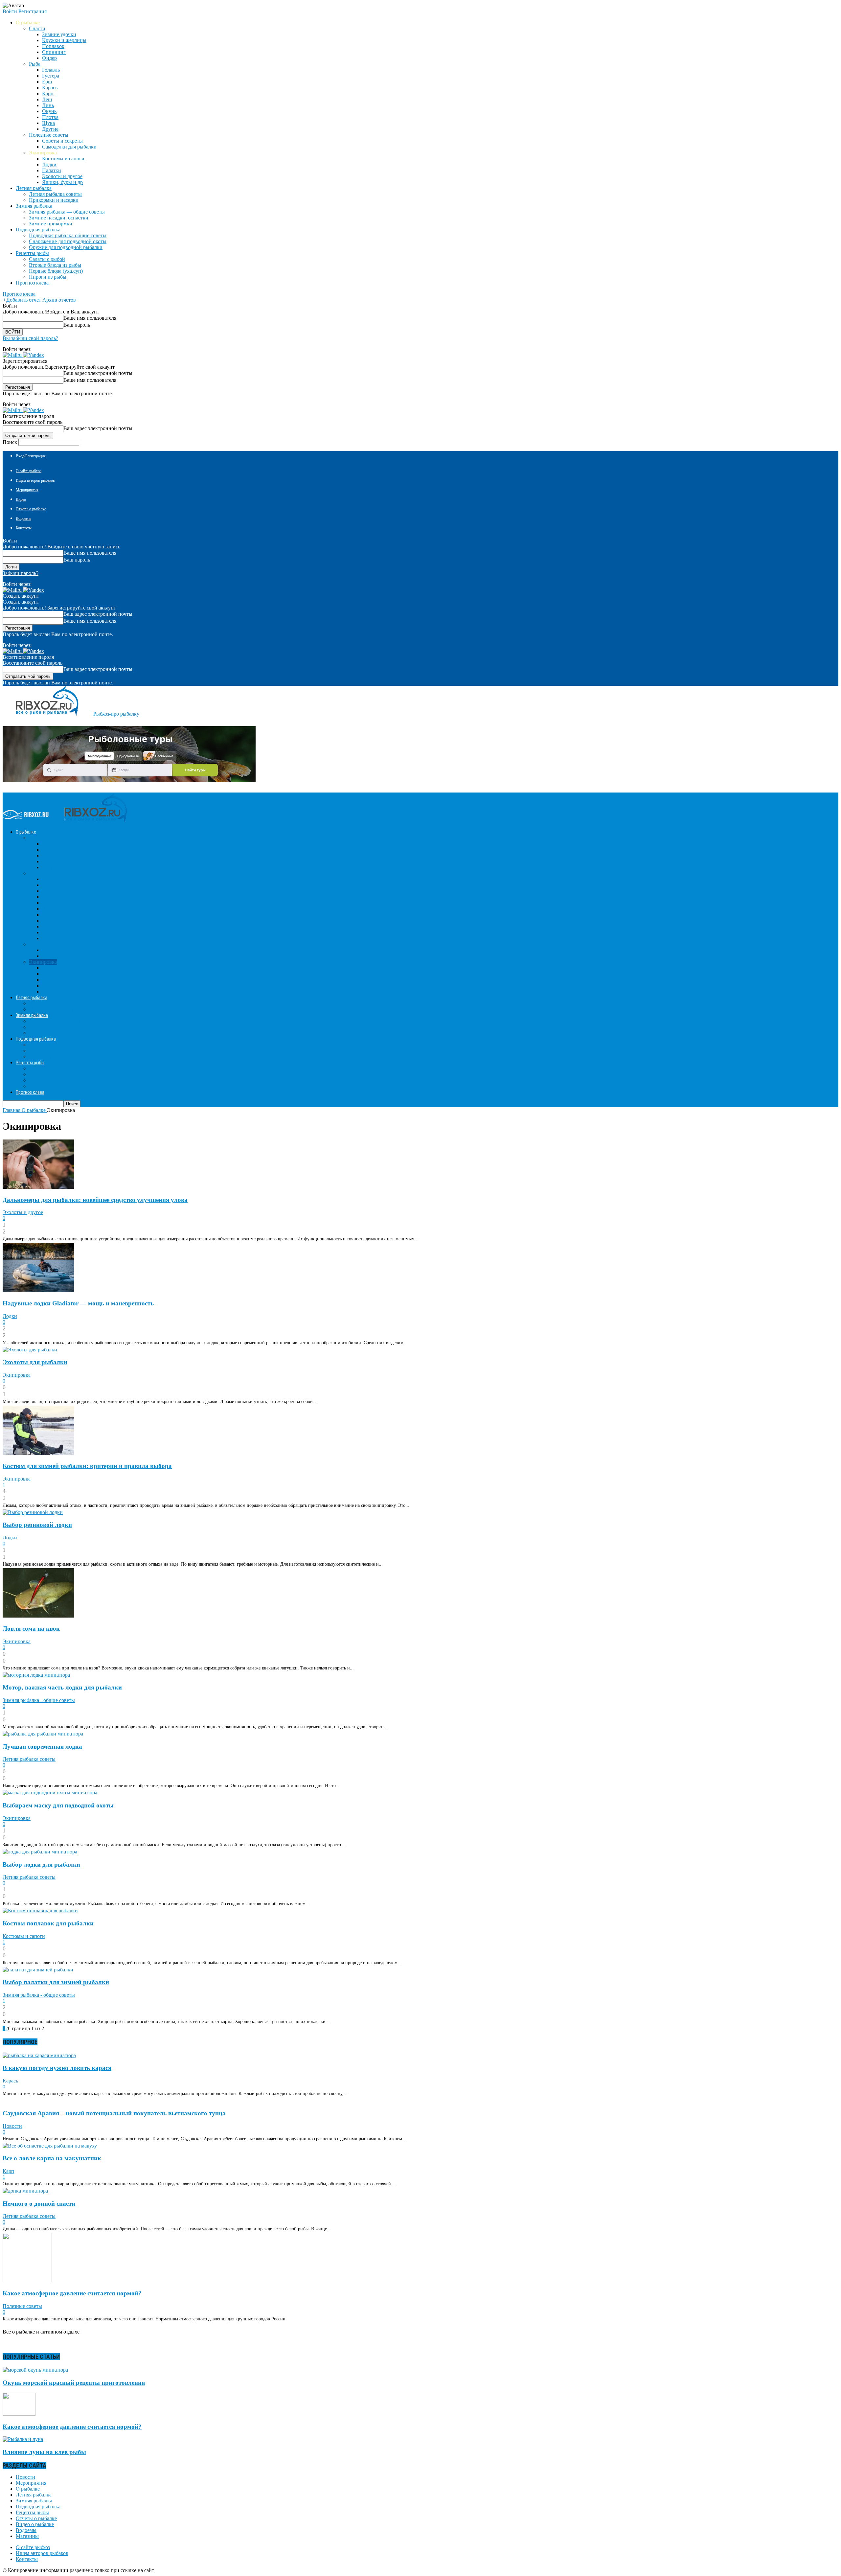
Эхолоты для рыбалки (35, 1362)
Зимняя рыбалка (34, 2501)
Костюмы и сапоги (63, 159)
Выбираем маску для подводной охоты (58, 1805)
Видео (21, 499)
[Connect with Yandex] (34, 355)
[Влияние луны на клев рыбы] (23, 2439)
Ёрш (47, 82)
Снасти (37, 28)
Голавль (51, 70)
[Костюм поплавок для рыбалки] (40, 1910)
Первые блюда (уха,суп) (56, 271)
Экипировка (43, 153)
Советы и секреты (62, 141)
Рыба (35, 64)
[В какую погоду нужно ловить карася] (39, 2055)
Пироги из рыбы (48, 277)
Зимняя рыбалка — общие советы (67, 212)
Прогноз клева (32, 283)
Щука (48, 123)
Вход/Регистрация (31, 456)
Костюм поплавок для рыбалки (48, 1923)
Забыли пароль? (21, 573)
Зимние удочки (59, 34)
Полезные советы (49, 135)
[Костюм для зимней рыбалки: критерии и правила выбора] (38, 1453)
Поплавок (53, 46)
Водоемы (23, 518)
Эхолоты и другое (62, 176)
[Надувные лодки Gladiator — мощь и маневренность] (38, 1290)
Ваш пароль (77, 325)
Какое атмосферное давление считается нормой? (72, 2293)
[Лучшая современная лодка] (43, 1734)
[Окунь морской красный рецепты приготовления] (35, 2370)
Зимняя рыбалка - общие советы (39, 1700)
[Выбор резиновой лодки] (33, 1512)
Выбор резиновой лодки (37, 1525)
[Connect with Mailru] (13, 355)
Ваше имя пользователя (90, 318)
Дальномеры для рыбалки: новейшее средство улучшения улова (95, 1200)
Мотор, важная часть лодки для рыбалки (62, 1687)
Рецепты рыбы (32, 2512)
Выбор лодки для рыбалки (41, 1864)
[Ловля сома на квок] (38, 1616)
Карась (50, 88)
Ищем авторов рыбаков (35, 480)
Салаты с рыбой (47, 259)
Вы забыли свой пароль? (30, 338)
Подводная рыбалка (38, 2507)
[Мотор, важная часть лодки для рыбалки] (36, 1675)
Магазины (27, 2536)
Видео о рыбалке (35, 2524)
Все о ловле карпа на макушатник (52, 2158)
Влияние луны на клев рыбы (44, 2452)
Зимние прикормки (51, 224)
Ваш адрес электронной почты (98, 373)
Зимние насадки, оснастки (59, 218)
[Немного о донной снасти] (25, 2191)
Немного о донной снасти (39, 2204)
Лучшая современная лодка (42, 1747)
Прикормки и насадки (54, 200)
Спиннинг (54, 52)
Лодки (49, 164)
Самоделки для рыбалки (69, 147)
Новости (12, 2126)
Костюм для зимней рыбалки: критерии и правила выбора (87, 1466)
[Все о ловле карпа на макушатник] (50, 2146)
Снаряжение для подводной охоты (68, 241)
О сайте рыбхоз (29, 471)
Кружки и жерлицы (64, 40)
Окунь (49, 111)
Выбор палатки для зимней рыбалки (56, 1982)
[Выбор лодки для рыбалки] (40, 1852)
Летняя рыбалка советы (55, 194)
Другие (50, 129)
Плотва (50, 117)
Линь (48, 105)
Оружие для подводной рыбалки (66, 247)
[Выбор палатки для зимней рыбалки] (38, 1970)
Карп (48, 93)
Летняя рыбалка (34, 2495)
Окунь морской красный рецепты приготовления (74, 2383)
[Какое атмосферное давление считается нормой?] (27, 2280)
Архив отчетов (59, 300)
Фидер (49, 58)
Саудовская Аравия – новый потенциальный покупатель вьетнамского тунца (114, 2113)
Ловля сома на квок (31, 1629)
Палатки (52, 170)
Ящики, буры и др (62, 182)
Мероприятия (27, 490)
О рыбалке (28, 2489)
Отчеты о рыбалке (31, 509)
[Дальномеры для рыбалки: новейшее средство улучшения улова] (38, 1187)
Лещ (47, 99)
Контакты (24, 528)
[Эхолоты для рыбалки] (30, 1350)
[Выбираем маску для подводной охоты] (50, 1793)
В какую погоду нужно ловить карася (57, 2068)
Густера (51, 76)
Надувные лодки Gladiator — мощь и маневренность (78, 1303)
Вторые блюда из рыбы (55, 265)
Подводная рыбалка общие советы (68, 235)
